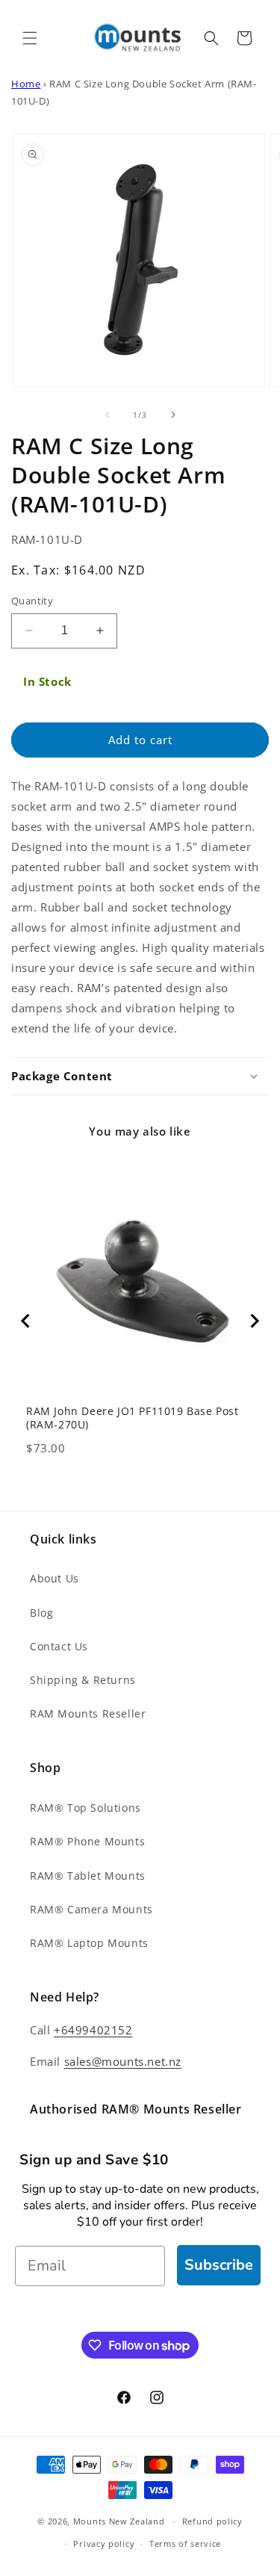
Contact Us (59, 1646)
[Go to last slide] (26, 1321)
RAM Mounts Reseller (88, 1713)
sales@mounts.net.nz (123, 2061)
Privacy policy (104, 2544)
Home (26, 84)
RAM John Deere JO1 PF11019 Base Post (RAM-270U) (133, 1418)
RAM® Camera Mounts (91, 1909)
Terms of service (185, 2544)
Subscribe (219, 2265)
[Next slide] (254, 1321)
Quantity (32, 601)
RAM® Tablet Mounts (88, 1876)
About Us (55, 1578)
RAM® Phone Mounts (87, 1841)
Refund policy (212, 2521)
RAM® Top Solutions (85, 1808)
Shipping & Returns (83, 1680)
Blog (41, 1613)
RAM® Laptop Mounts (89, 1943)
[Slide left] (108, 415)
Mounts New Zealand (119, 2521)
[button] (30, 38)
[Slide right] (173, 415)
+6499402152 (93, 2030)
